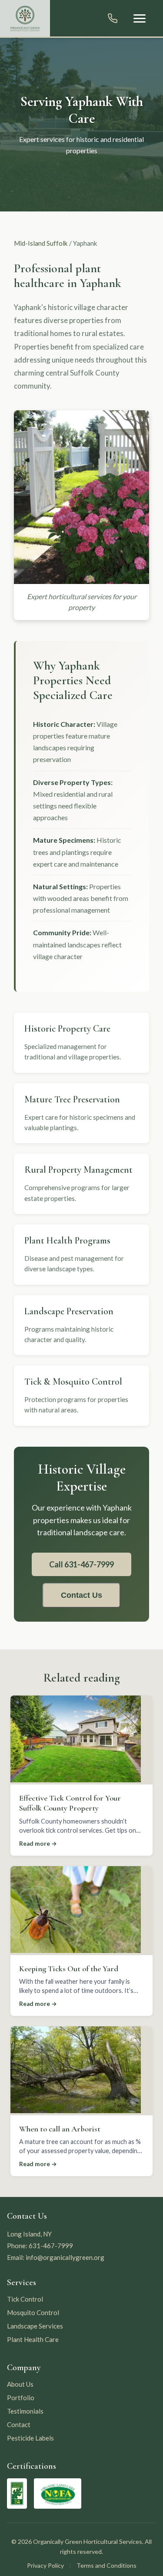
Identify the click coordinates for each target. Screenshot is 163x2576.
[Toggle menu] (140, 18)
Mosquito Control (33, 2312)
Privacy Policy (45, 2565)
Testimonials (25, 2411)
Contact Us (81, 1595)
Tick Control (25, 2299)
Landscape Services (35, 2326)
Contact (19, 2424)
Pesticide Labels (30, 2438)
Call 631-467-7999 (81, 1564)
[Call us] (113, 18)
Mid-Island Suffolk (41, 243)
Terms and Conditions (106, 2565)
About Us (20, 2384)
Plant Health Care (33, 2339)
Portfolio (21, 2398)
